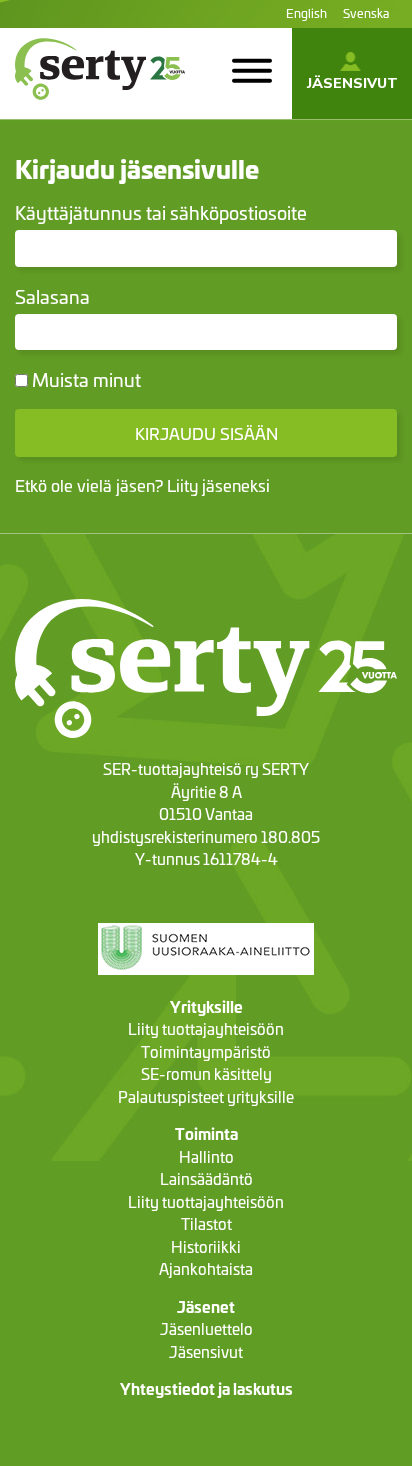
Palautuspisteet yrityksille (206, 1096)
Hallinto (206, 1156)
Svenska (366, 12)
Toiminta (206, 1133)
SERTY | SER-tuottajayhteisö (69, 108)
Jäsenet (206, 1306)
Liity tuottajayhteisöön (206, 1028)
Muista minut (84, 379)
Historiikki (206, 1246)
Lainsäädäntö (206, 1178)
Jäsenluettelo (206, 1328)
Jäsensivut (352, 83)
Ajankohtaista (206, 1268)
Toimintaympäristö (206, 1051)
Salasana (52, 296)
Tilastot (206, 1223)
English (306, 12)
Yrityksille (206, 1006)
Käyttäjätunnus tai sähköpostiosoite (161, 212)
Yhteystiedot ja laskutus (206, 1388)
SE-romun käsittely (206, 1073)
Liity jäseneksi (218, 484)
